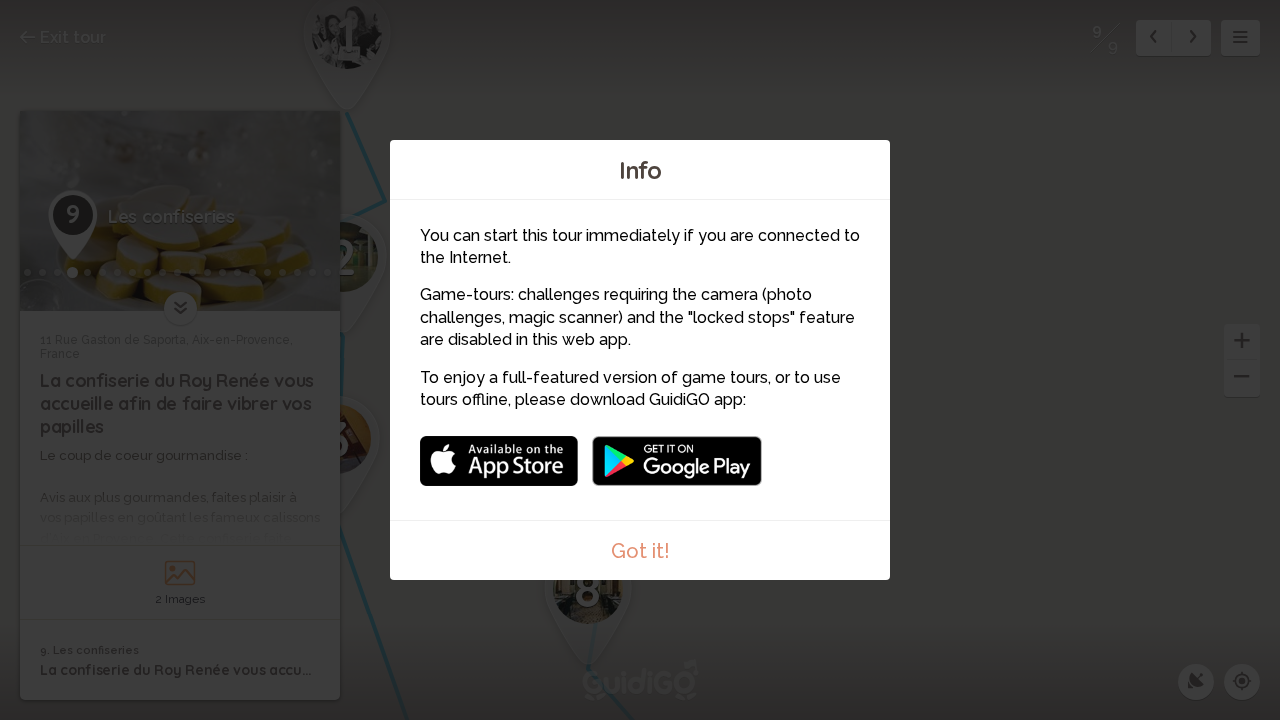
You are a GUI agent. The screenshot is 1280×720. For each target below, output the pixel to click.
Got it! (640, 551)
